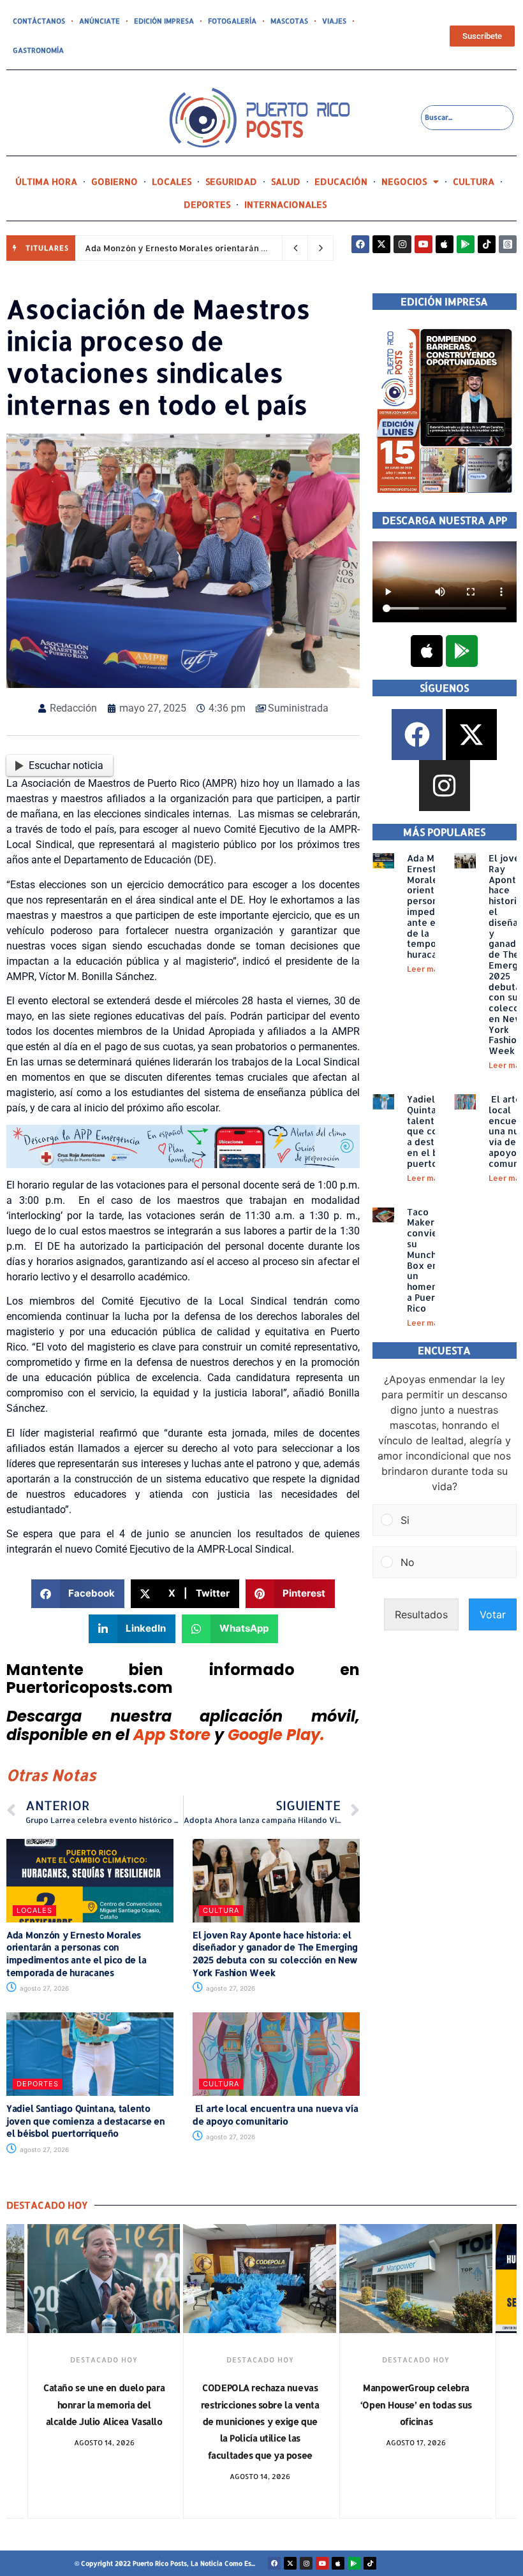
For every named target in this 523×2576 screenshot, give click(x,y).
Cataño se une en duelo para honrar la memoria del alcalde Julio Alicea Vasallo (104, 2404)
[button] (78, 1594)
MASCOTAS (289, 21)
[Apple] (445, 244)
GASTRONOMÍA (38, 50)
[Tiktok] (487, 244)
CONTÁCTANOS (39, 21)
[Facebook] (360, 244)
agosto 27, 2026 (43, 1988)
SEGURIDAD (231, 181)
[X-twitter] (381, 244)
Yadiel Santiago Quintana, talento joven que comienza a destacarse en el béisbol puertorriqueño (85, 2121)
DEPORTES (207, 204)
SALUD (286, 181)
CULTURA (474, 181)
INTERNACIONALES (285, 204)
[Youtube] (424, 244)
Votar (493, 1614)
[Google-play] (466, 244)
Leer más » (428, 969)
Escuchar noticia (66, 765)
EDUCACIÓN (341, 181)
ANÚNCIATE (99, 21)
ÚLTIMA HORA (46, 181)
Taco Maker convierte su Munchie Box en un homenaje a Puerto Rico (429, 1260)
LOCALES (172, 181)
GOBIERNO (114, 181)
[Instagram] (402, 244)
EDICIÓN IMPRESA (164, 21)
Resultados (421, 1614)
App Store (172, 1735)
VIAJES (334, 21)
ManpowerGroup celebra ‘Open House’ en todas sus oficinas (416, 2404)
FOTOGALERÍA (232, 21)
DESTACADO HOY (104, 2360)
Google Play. (276, 1735)
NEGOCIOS (404, 181)
